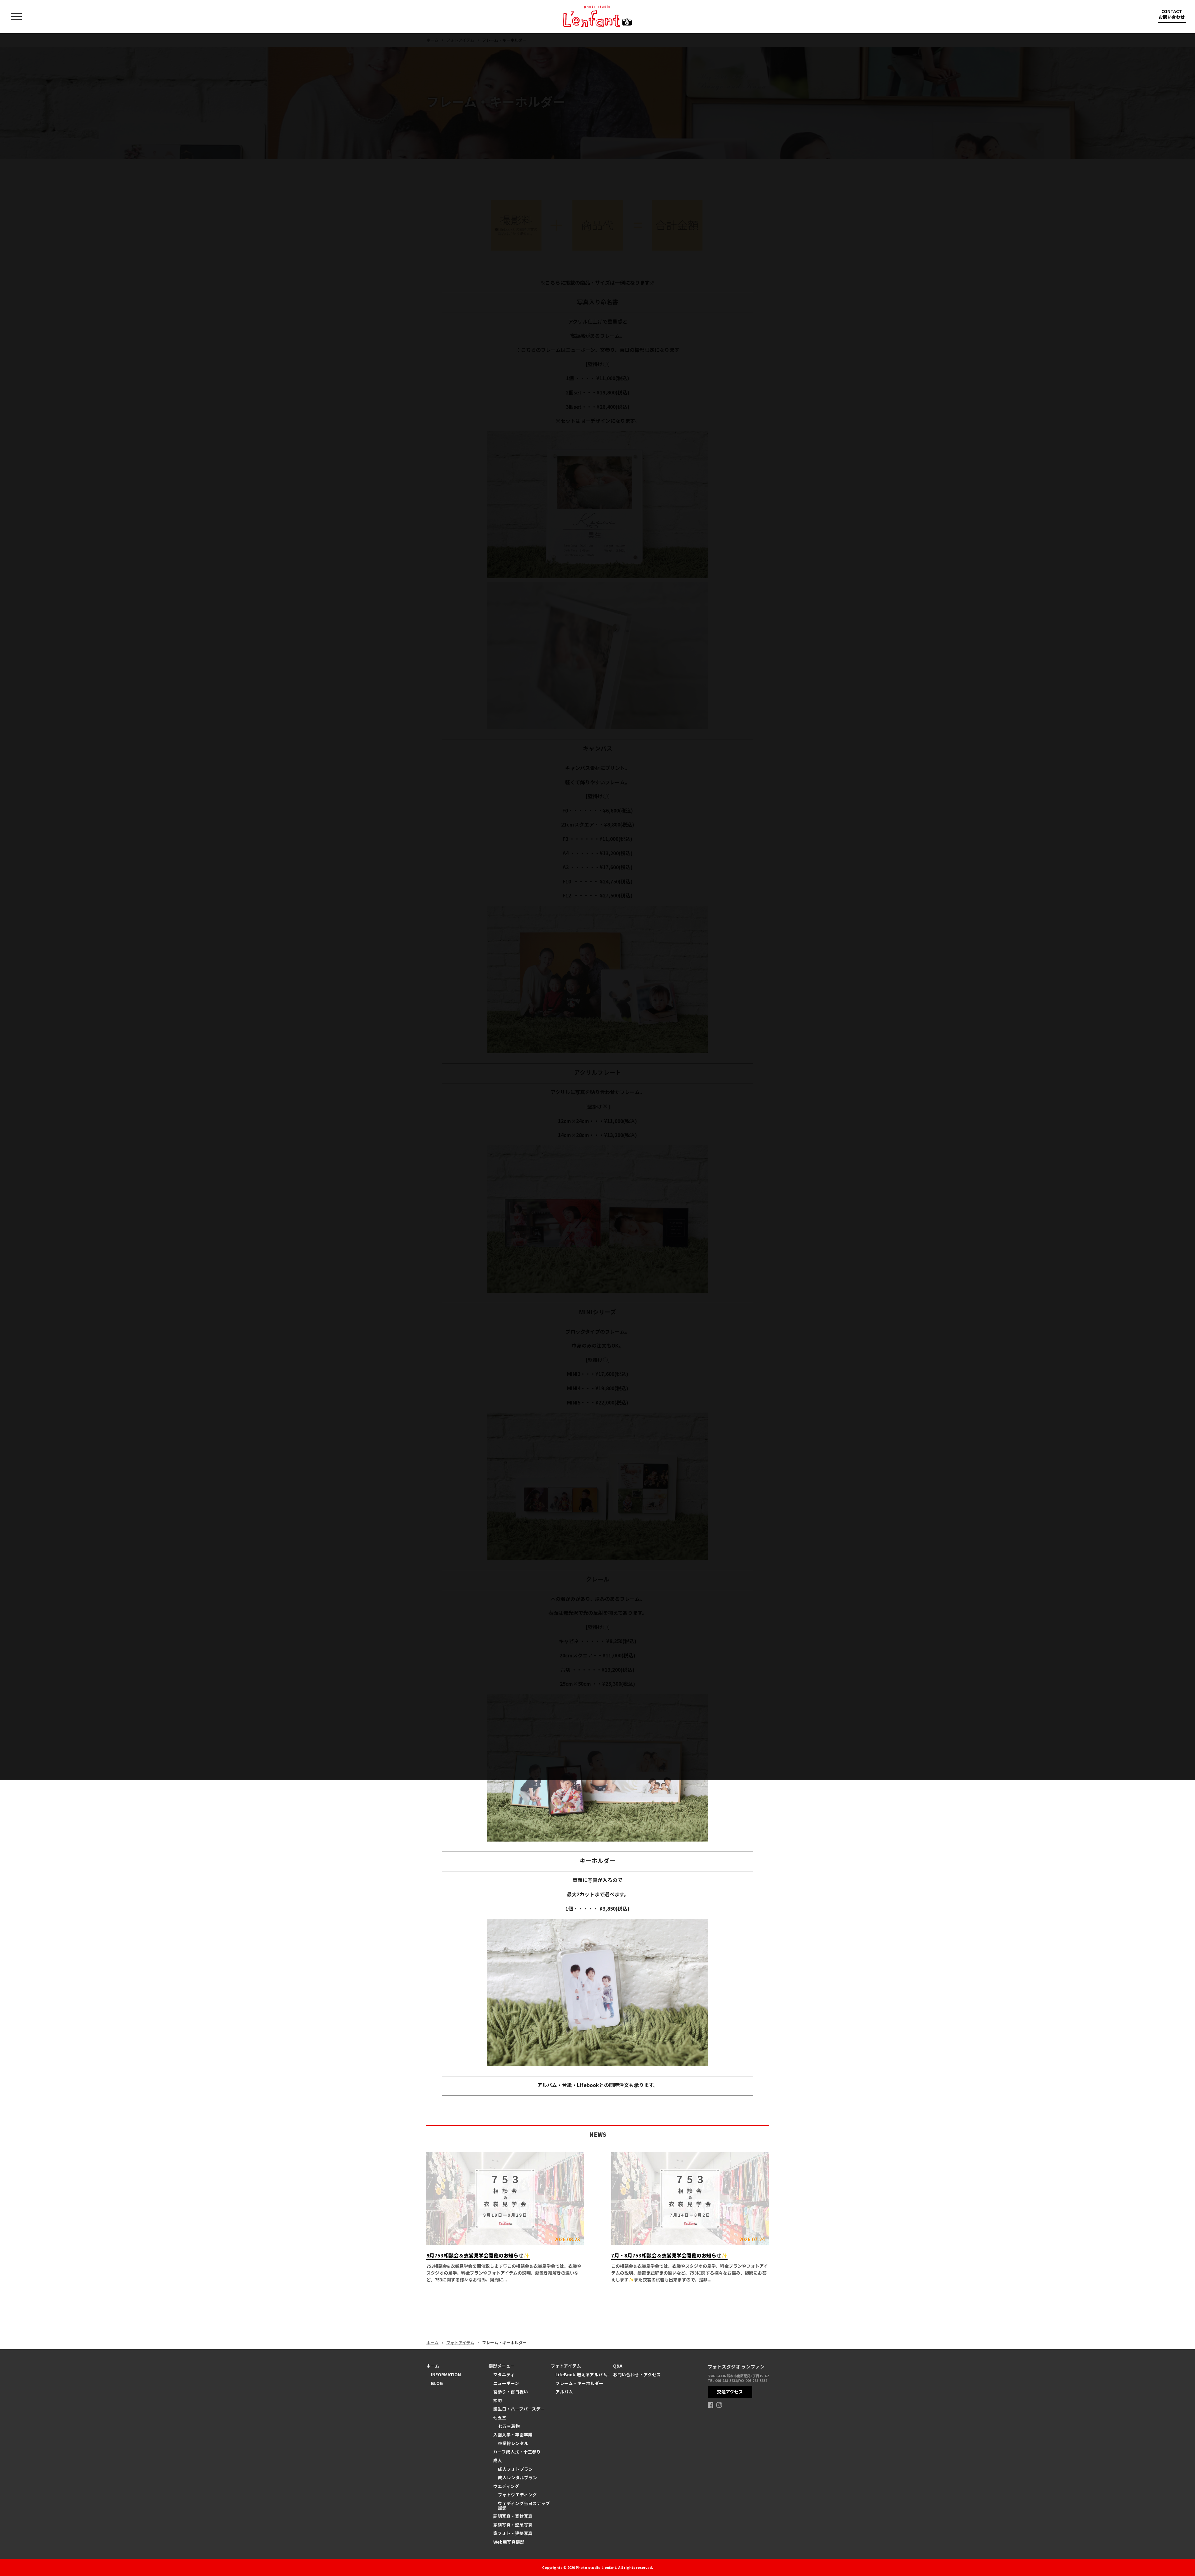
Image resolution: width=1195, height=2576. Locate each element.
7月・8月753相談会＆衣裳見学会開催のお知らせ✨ (669, 2255)
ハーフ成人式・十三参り (517, 2452)
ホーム (432, 2343)
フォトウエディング (517, 2494)
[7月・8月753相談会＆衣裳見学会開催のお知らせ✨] (690, 2199)
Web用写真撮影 (509, 2542)
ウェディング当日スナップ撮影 (524, 2505)
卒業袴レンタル (513, 2443)
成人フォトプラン (515, 2469)
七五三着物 (509, 2426)
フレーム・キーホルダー (579, 2383)
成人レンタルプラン (518, 2477)
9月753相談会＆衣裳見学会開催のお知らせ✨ (478, 2255)
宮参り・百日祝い (511, 2392)
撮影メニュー (502, 2366)
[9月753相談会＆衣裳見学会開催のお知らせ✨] (505, 2199)
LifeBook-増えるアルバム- (582, 2374)
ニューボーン (506, 2383)
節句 (498, 2400)
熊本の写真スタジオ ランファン (597, 16)
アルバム (564, 2392)
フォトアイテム (460, 2343)
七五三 (500, 2417)
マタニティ (504, 2374)
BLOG (437, 2383)
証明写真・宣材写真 (513, 2516)
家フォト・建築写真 (513, 2533)
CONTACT (1172, 14)
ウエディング (506, 2486)
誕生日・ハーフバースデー (519, 2409)
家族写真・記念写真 (513, 2525)
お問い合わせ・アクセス (637, 2374)
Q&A (618, 2366)
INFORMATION (446, 2374)
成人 (498, 2460)
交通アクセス (730, 2392)
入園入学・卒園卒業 (513, 2434)
